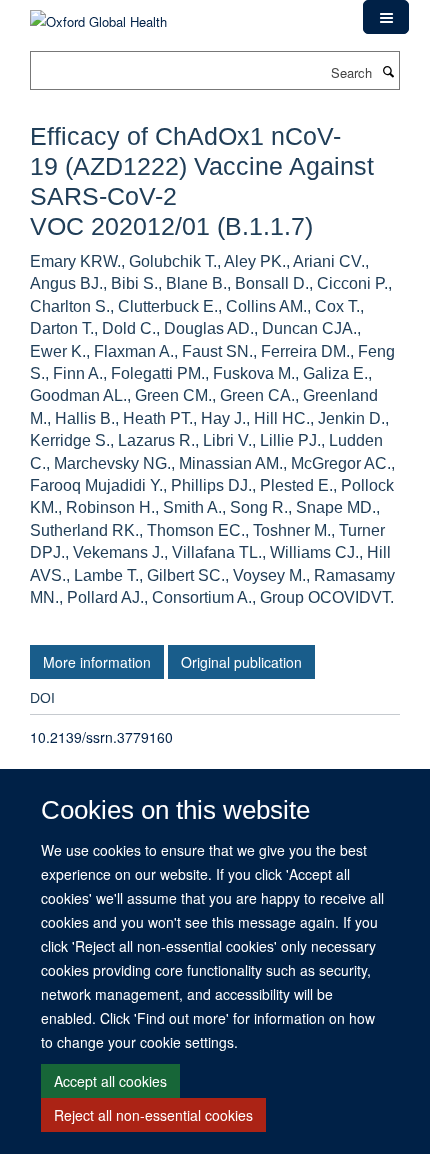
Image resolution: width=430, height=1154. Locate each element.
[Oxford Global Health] (98, 14)
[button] (386, 17)
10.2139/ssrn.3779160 (101, 737)
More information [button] (97, 662)
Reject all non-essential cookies (153, 1115)
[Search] (388, 71)
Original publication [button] (241, 662)
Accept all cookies (110, 1081)
